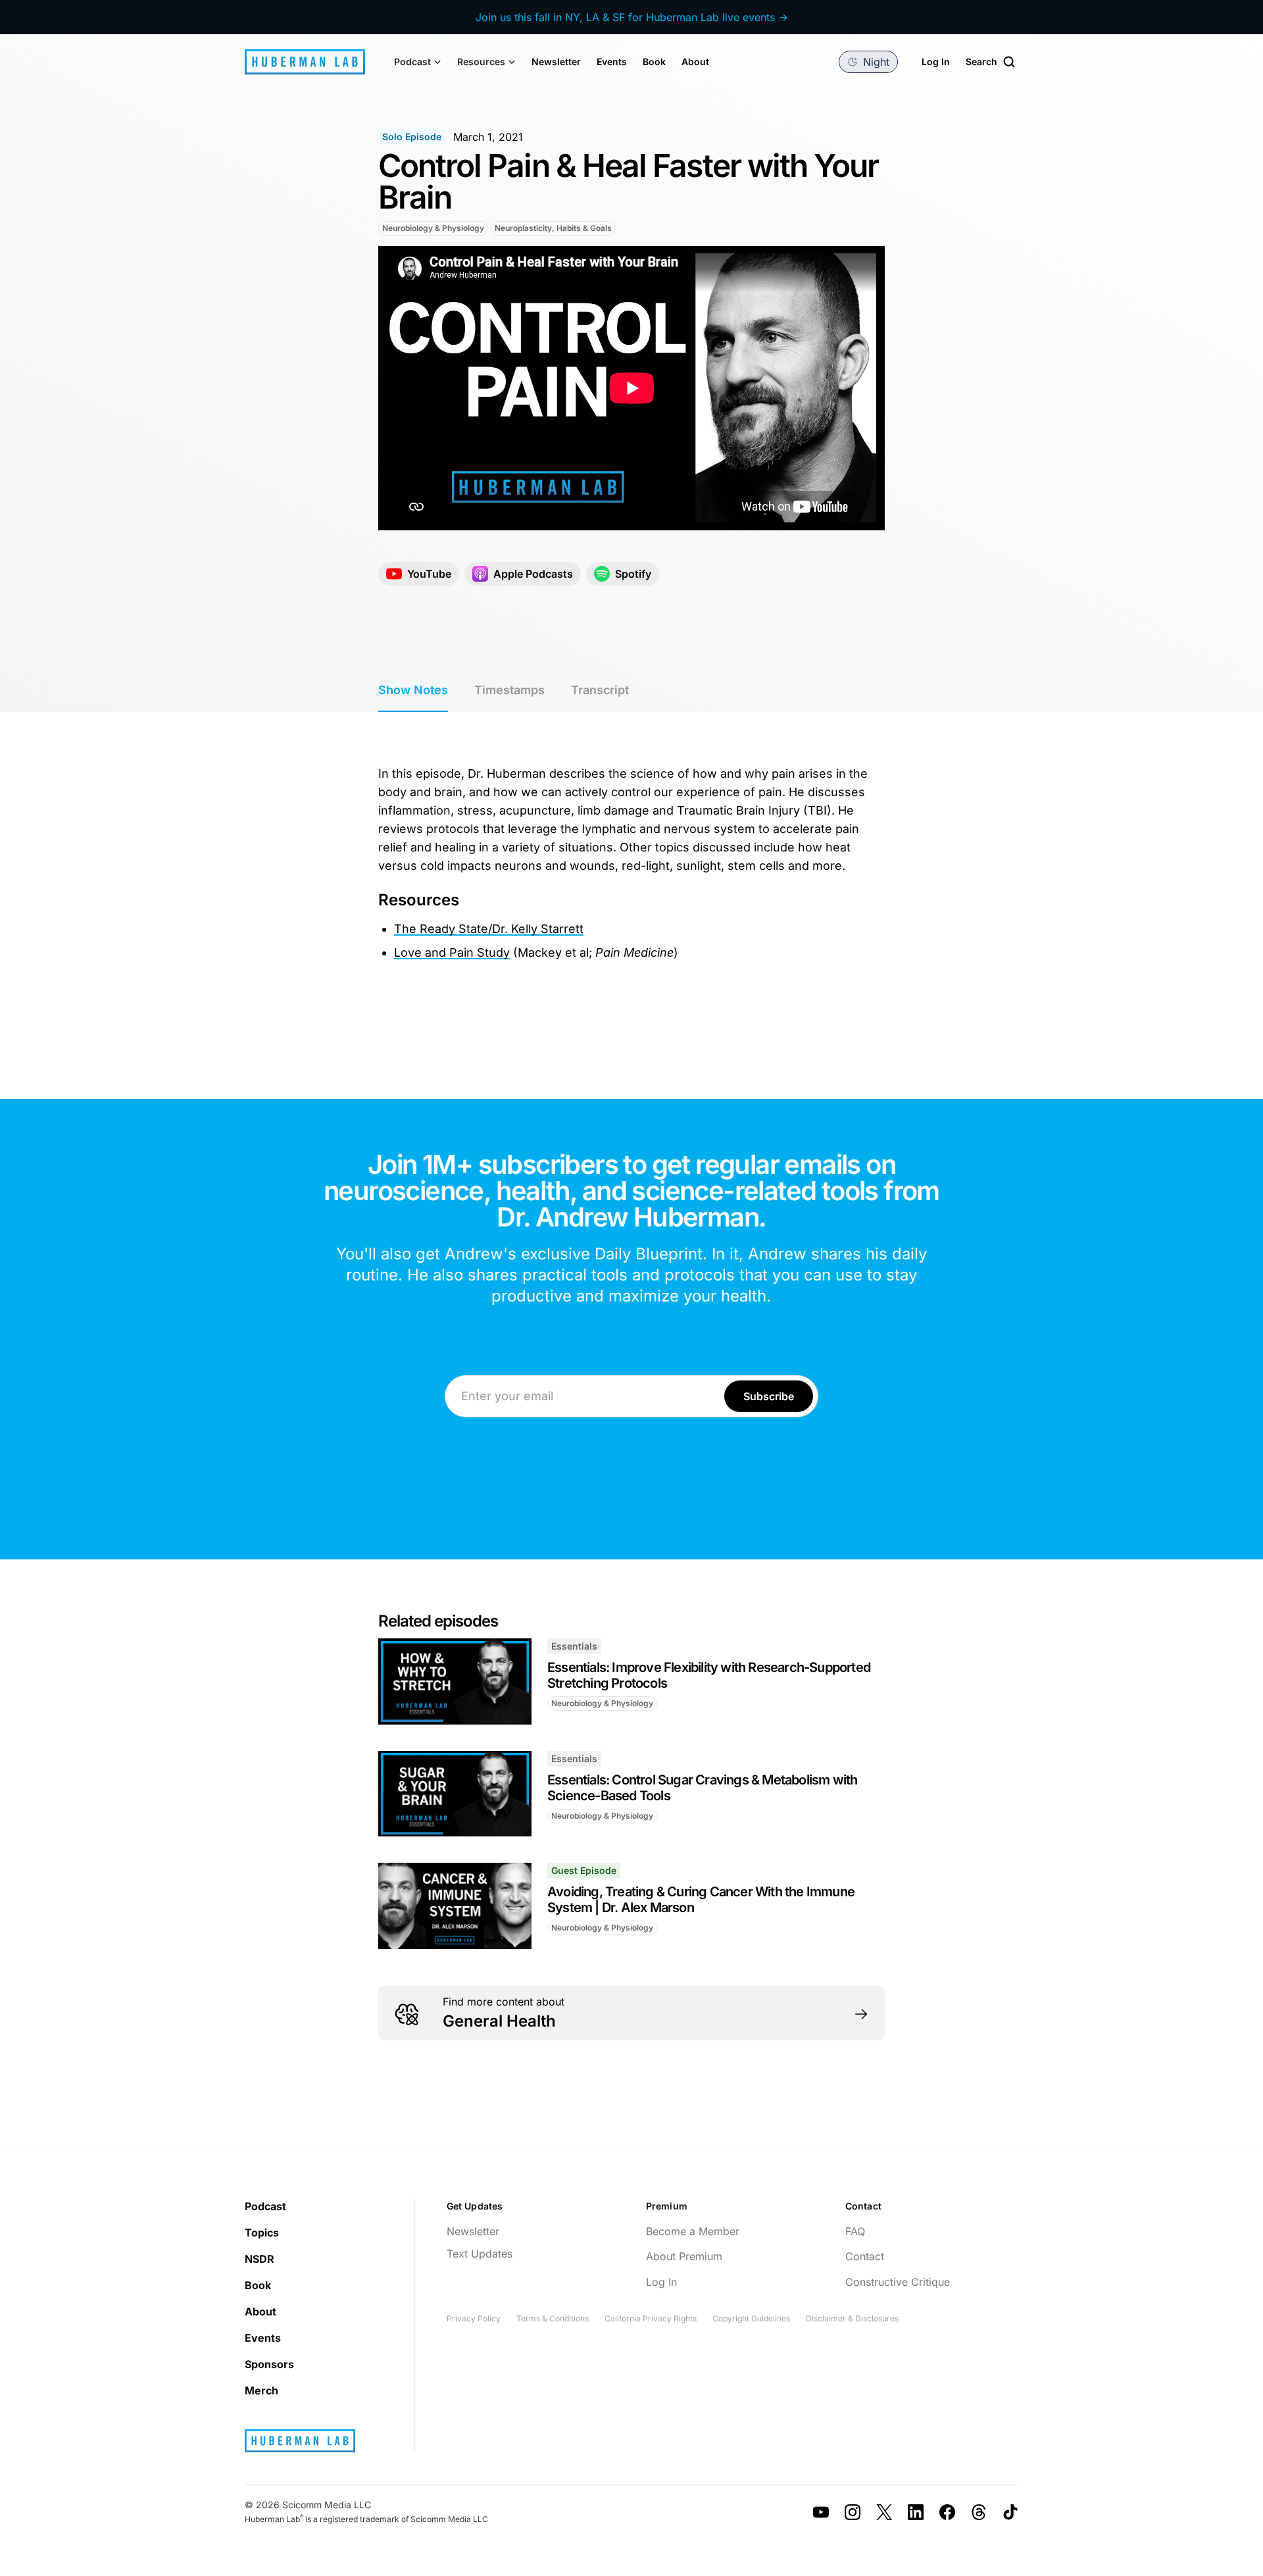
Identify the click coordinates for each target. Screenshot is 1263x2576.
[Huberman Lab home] (305, 62)
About (695, 62)
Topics (262, 2233)
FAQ (855, 2231)
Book (654, 62)
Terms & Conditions (553, 2318)
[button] (418, 62)
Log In (936, 62)
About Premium (684, 2256)
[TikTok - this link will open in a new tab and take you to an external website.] (1010, 2512)
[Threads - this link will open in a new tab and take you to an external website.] (979, 2512)
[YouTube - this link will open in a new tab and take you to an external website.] (821, 2512)
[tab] (413, 691)
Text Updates (480, 2254)
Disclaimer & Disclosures (852, 2318)
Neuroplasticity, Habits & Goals (553, 228)
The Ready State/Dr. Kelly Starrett (489, 929)
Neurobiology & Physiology (433, 228)
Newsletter (556, 62)
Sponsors (269, 2364)
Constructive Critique (898, 2282)
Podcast (265, 2206)
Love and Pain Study (452, 952)
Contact (865, 2256)
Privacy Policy (474, 2318)
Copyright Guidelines (751, 2318)
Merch (261, 2390)
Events (612, 62)
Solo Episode (412, 137)
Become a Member (693, 2231)
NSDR (260, 2259)
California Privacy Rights (651, 2318)
